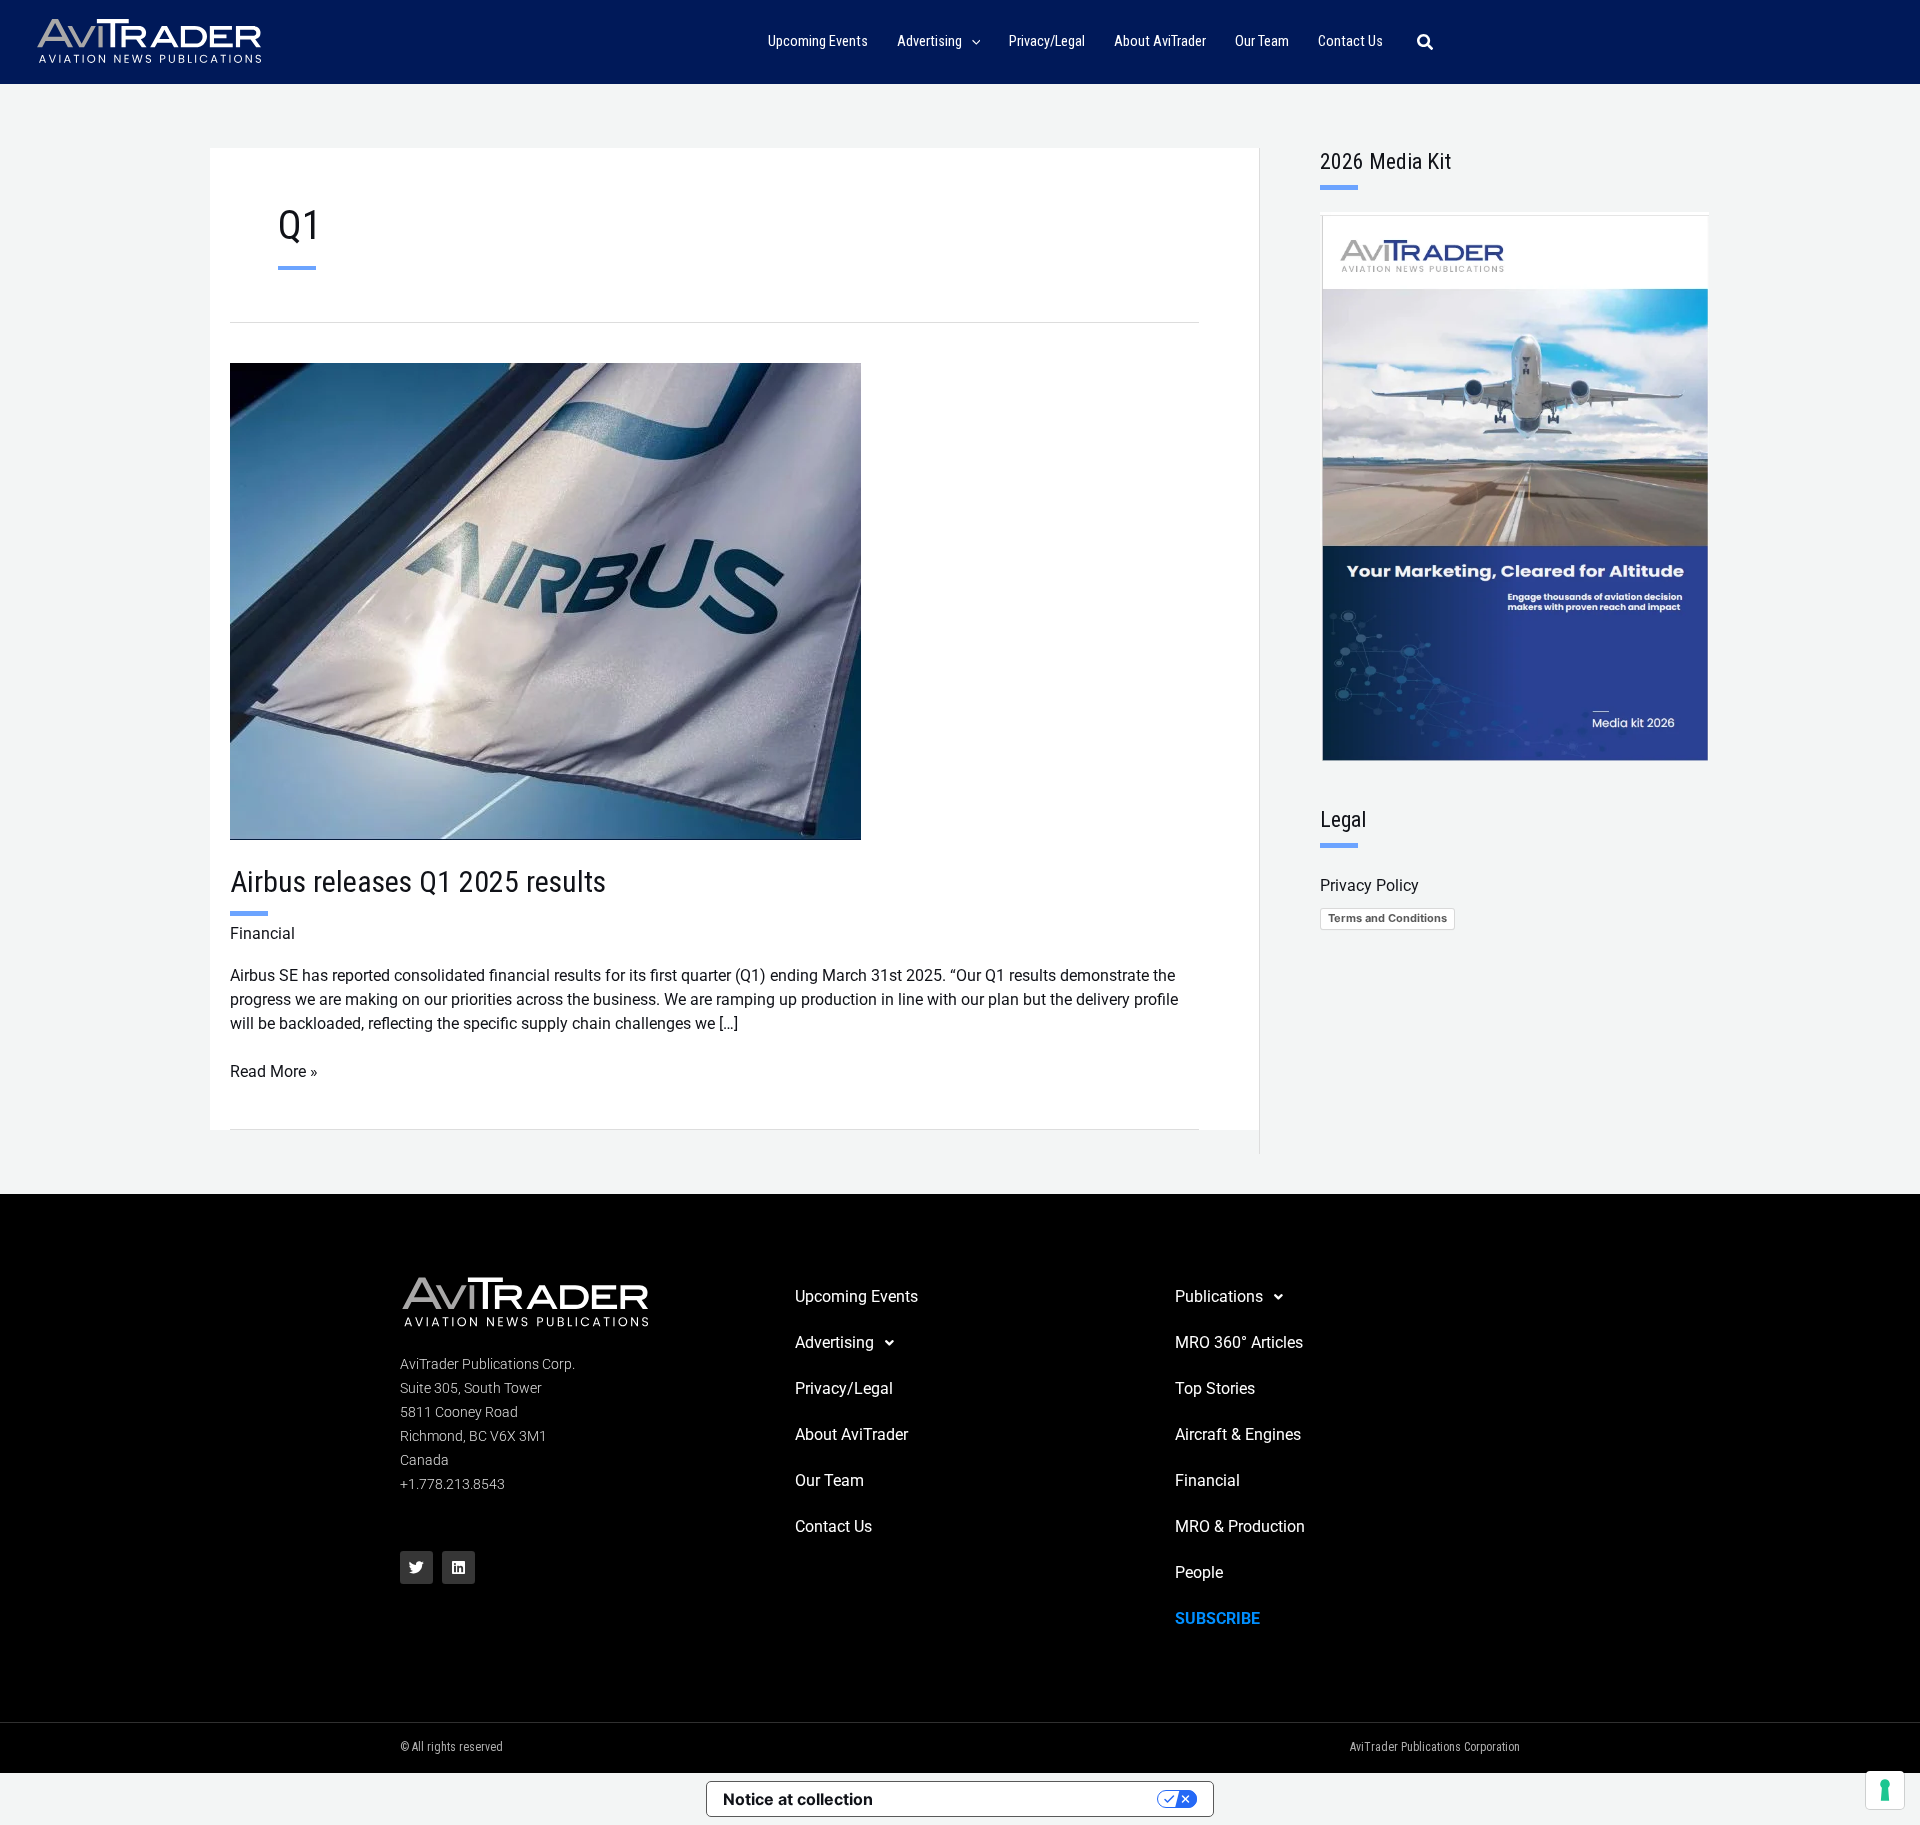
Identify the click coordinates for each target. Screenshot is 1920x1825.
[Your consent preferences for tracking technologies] (1885, 1790)
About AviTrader (851, 1434)
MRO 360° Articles (1239, 1342)
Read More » (274, 1070)
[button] (971, 42)
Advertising (834, 1342)
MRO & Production (1240, 1526)
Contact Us (833, 1526)
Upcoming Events (856, 1296)
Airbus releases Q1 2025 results (418, 881)
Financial (262, 933)
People (1199, 1572)
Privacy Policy (1369, 885)
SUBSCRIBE (1217, 1618)
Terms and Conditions (1387, 918)
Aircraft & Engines (1238, 1434)
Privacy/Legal (844, 1388)
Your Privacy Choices (1025, 1799)
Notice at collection (798, 1799)
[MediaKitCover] (1514, 485)
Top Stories (1215, 1388)
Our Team (829, 1480)
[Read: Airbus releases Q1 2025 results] (545, 600)
